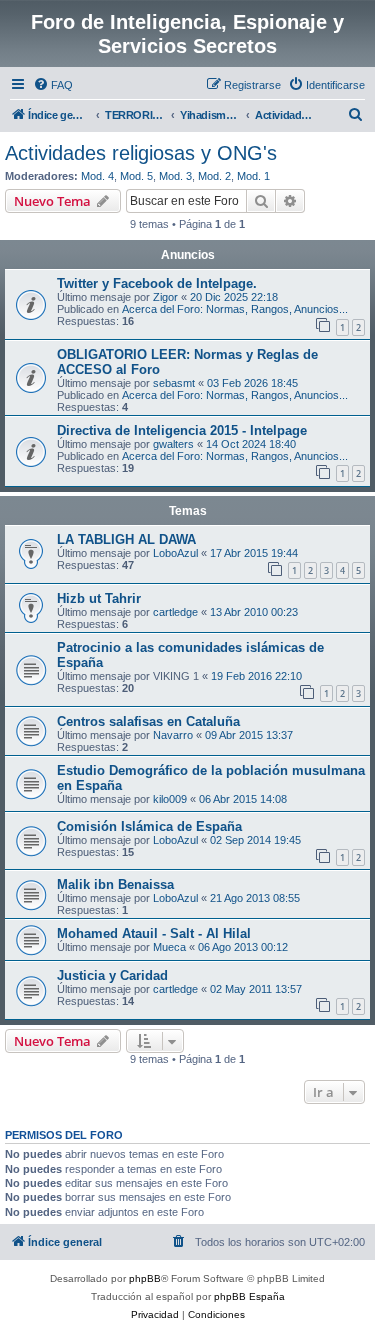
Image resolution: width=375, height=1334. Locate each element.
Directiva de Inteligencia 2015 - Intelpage (182, 430)
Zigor (165, 297)
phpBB (145, 1278)
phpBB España (249, 1296)
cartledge (175, 612)
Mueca (169, 947)
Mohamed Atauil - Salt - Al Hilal (154, 933)
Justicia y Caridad (112, 975)
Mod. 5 (136, 176)
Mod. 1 (253, 176)
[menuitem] (53, 85)
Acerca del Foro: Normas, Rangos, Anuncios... (235, 309)
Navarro (173, 735)
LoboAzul (175, 553)
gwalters (173, 444)
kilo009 (170, 799)
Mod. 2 (214, 176)
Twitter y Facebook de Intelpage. (157, 283)
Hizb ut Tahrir (99, 598)
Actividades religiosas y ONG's (141, 153)
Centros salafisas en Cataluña (148, 721)
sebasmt (174, 383)
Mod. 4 (97, 176)
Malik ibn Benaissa (115, 884)
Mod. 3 (175, 176)
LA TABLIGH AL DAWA (126, 539)
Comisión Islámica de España (149, 826)
